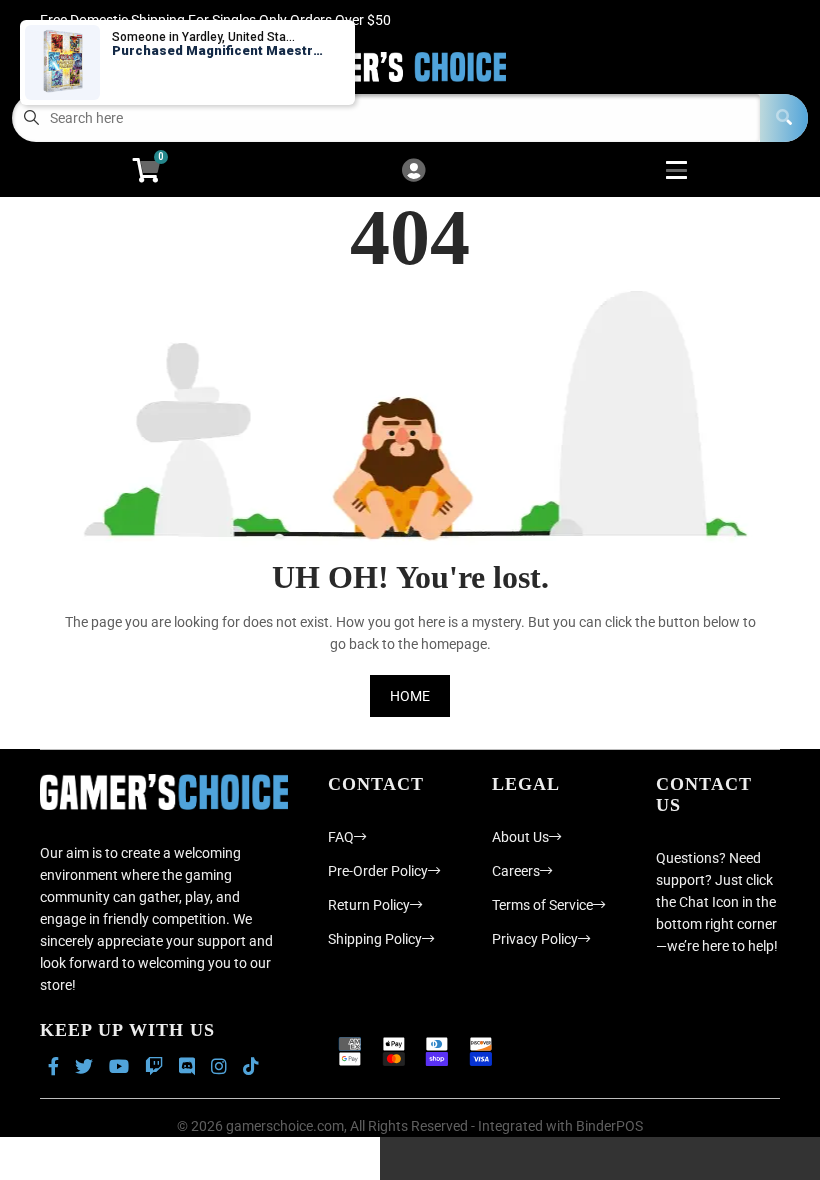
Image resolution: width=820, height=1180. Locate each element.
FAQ (341, 837)
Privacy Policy (535, 939)
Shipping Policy (375, 939)
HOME (410, 696)
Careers (516, 871)
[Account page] (413, 171)
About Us (520, 837)
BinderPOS (609, 1126)
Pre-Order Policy (378, 871)
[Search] (784, 118)
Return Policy (369, 905)
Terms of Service (542, 905)
